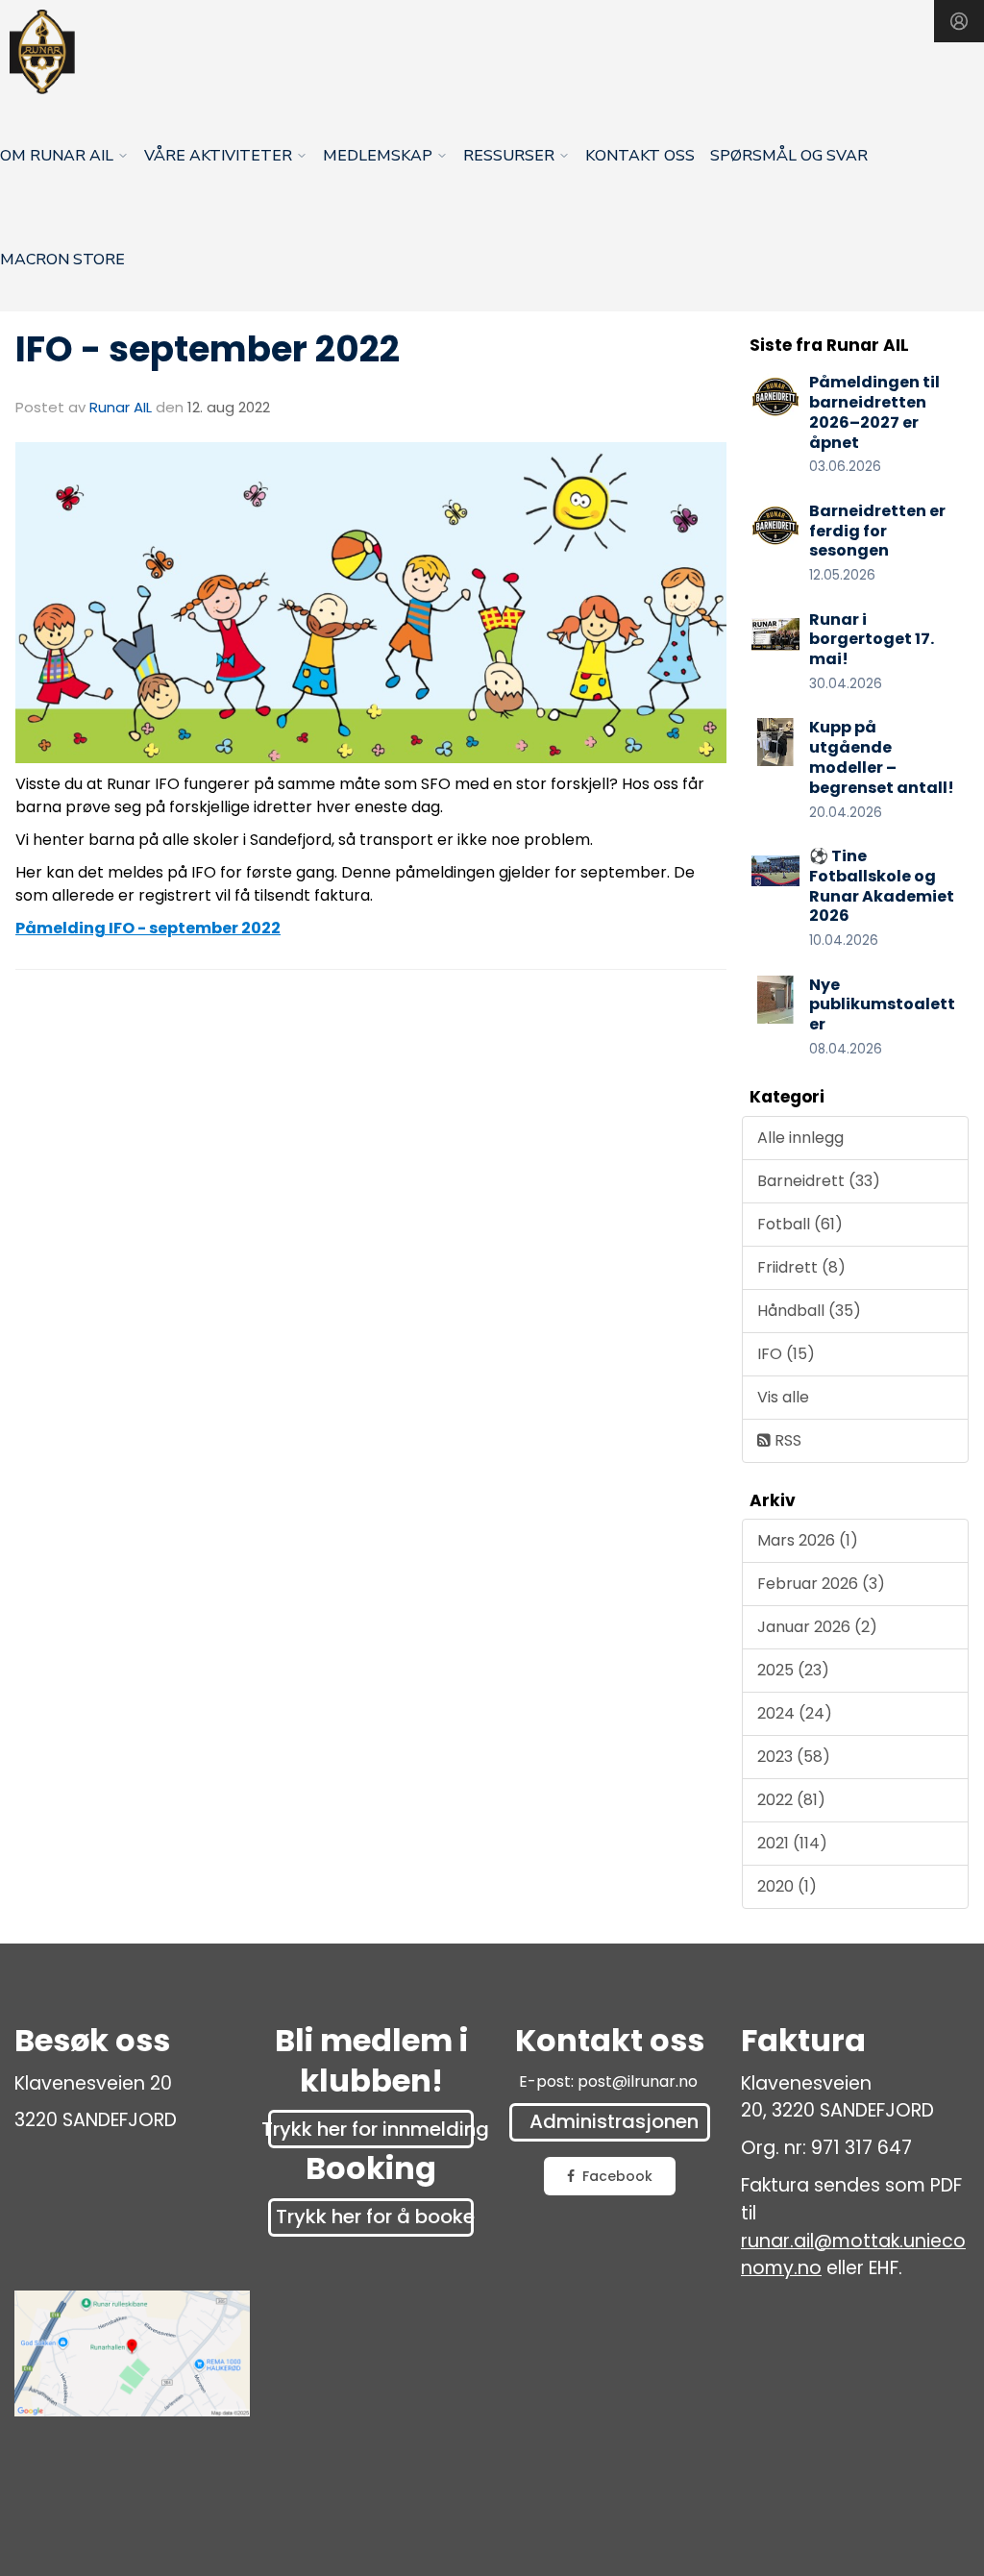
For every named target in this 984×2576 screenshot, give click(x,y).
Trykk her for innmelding (371, 2129)
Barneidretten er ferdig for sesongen (877, 531)
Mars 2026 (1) (808, 1540)
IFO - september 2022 (208, 349)
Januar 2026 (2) (817, 1627)
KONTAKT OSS (640, 156)
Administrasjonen (614, 2121)
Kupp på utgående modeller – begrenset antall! (882, 757)
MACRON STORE (62, 260)
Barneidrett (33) (819, 1181)
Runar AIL (121, 407)
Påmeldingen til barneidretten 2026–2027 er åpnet (874, 412)
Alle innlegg (800, 1138)
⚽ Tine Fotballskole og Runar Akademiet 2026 (882, 886)
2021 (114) (792, 1843)
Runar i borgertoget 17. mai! (872, 640)
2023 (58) (794, 1757)
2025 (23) (793, 1670)
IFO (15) (786, 1354)
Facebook (617, 2176)
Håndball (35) (809, 1311)
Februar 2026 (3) (821, 1584)
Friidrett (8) (801, 1267)
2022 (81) (791, 1800)
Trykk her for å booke (375, 2217)
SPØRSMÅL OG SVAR (789, 156)
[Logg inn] (959, 21)
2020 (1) (787, 1886)
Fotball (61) (800, 1224)
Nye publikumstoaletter (882, 1005)
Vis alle (783, 1397)
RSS (786, 1440)
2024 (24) (795, 1713)
